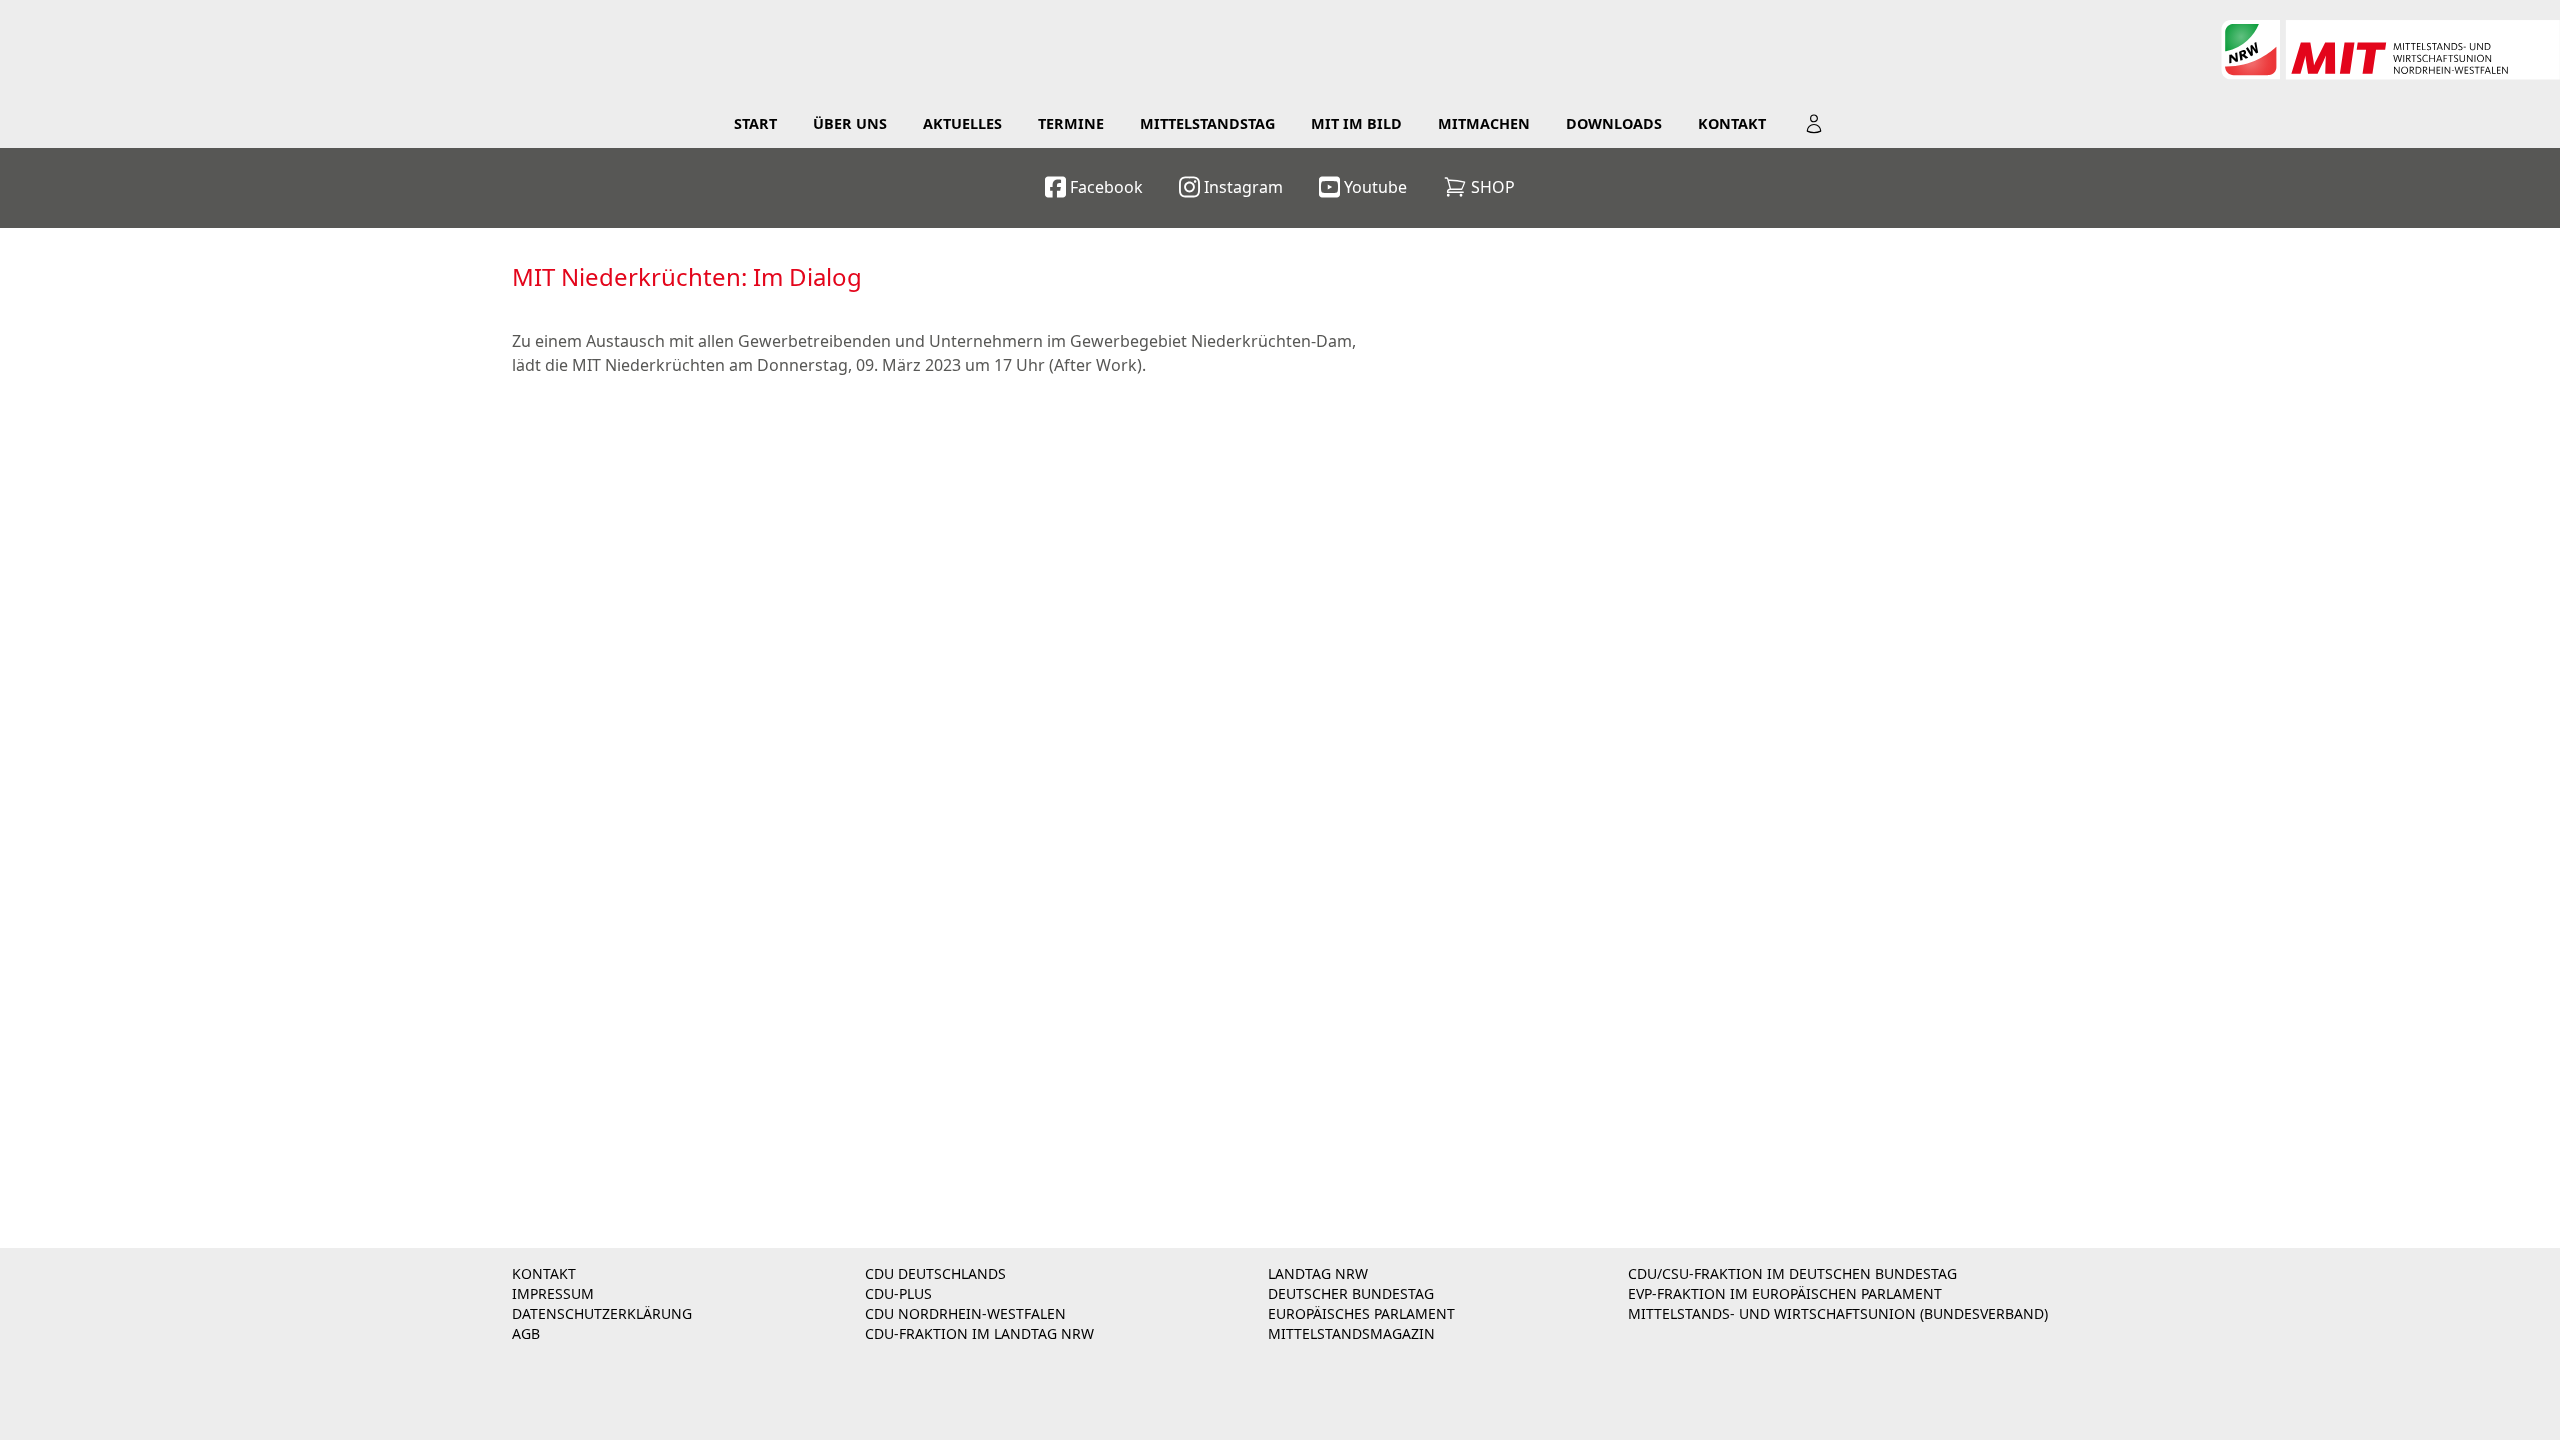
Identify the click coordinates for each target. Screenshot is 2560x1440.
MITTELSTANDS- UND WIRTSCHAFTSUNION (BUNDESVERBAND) (1838, 1313)
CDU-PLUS (898, 1293)
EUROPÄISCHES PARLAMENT (1361, 1313)
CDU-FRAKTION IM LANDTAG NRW (979, 1333)
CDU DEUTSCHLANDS (935, 1273)
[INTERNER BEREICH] (1814, 124)
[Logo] (2390, 50)
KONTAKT (544, 1273)
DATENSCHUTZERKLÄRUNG (602, 1313)
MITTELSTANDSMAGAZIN (1351, 1333)
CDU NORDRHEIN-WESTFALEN (965, 1313)
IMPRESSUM (553, 1293)
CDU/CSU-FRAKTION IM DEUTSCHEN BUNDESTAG (1792, 1273)
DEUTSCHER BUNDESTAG (1351, 1293)
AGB (526, 1333)
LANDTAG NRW (1318, 1273)
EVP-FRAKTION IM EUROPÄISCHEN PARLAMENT (1785, 1293)
